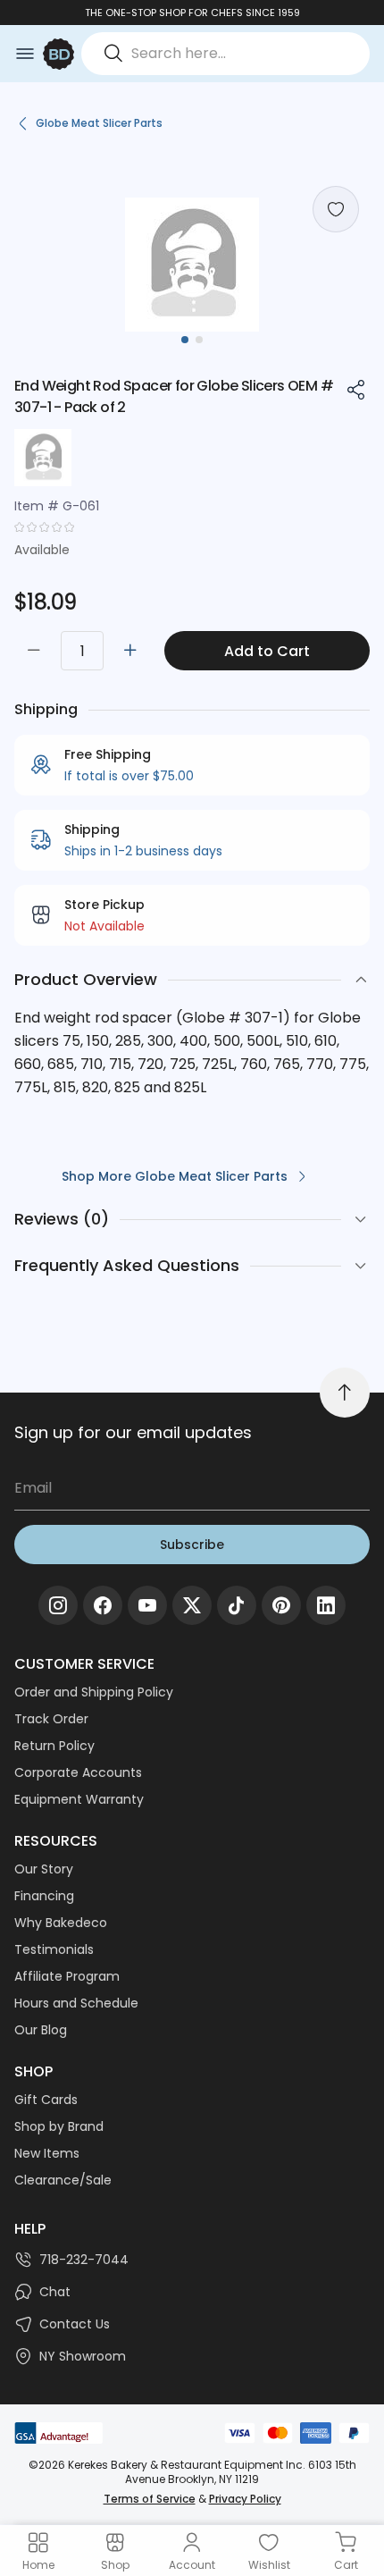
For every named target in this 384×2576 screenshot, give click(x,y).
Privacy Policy (245, 2499)
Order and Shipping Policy (94, 1692)
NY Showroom (83, 2356)
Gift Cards (46, 2100)
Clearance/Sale (63, 2180)
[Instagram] (58, 1605)
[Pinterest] (281, 1605)
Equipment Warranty (79, 1799)
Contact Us (75, 2324)
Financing (44, 1896)
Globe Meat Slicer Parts (99, 123)
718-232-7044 (84, 2260)
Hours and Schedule (76, 2003)
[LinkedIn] (326, 1605)
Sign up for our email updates (133, 1432)
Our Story (44, 1869)
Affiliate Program (67, 1976)
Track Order (51, 1719)
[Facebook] (103, 1605)
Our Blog (41, 2030)
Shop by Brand (59, 2126)
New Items (47, 2153)
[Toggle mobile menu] (25, 54)
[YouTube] (147, 1605)
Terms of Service (150, 2499)
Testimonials (54, 1949)
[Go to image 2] (199, 340)
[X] (192, 1605)
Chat (55, 2292)
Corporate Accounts (78, 1772)
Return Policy (54, 1746)
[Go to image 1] (185, 340)
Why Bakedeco (61, 1923)
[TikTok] (237, 1605)
